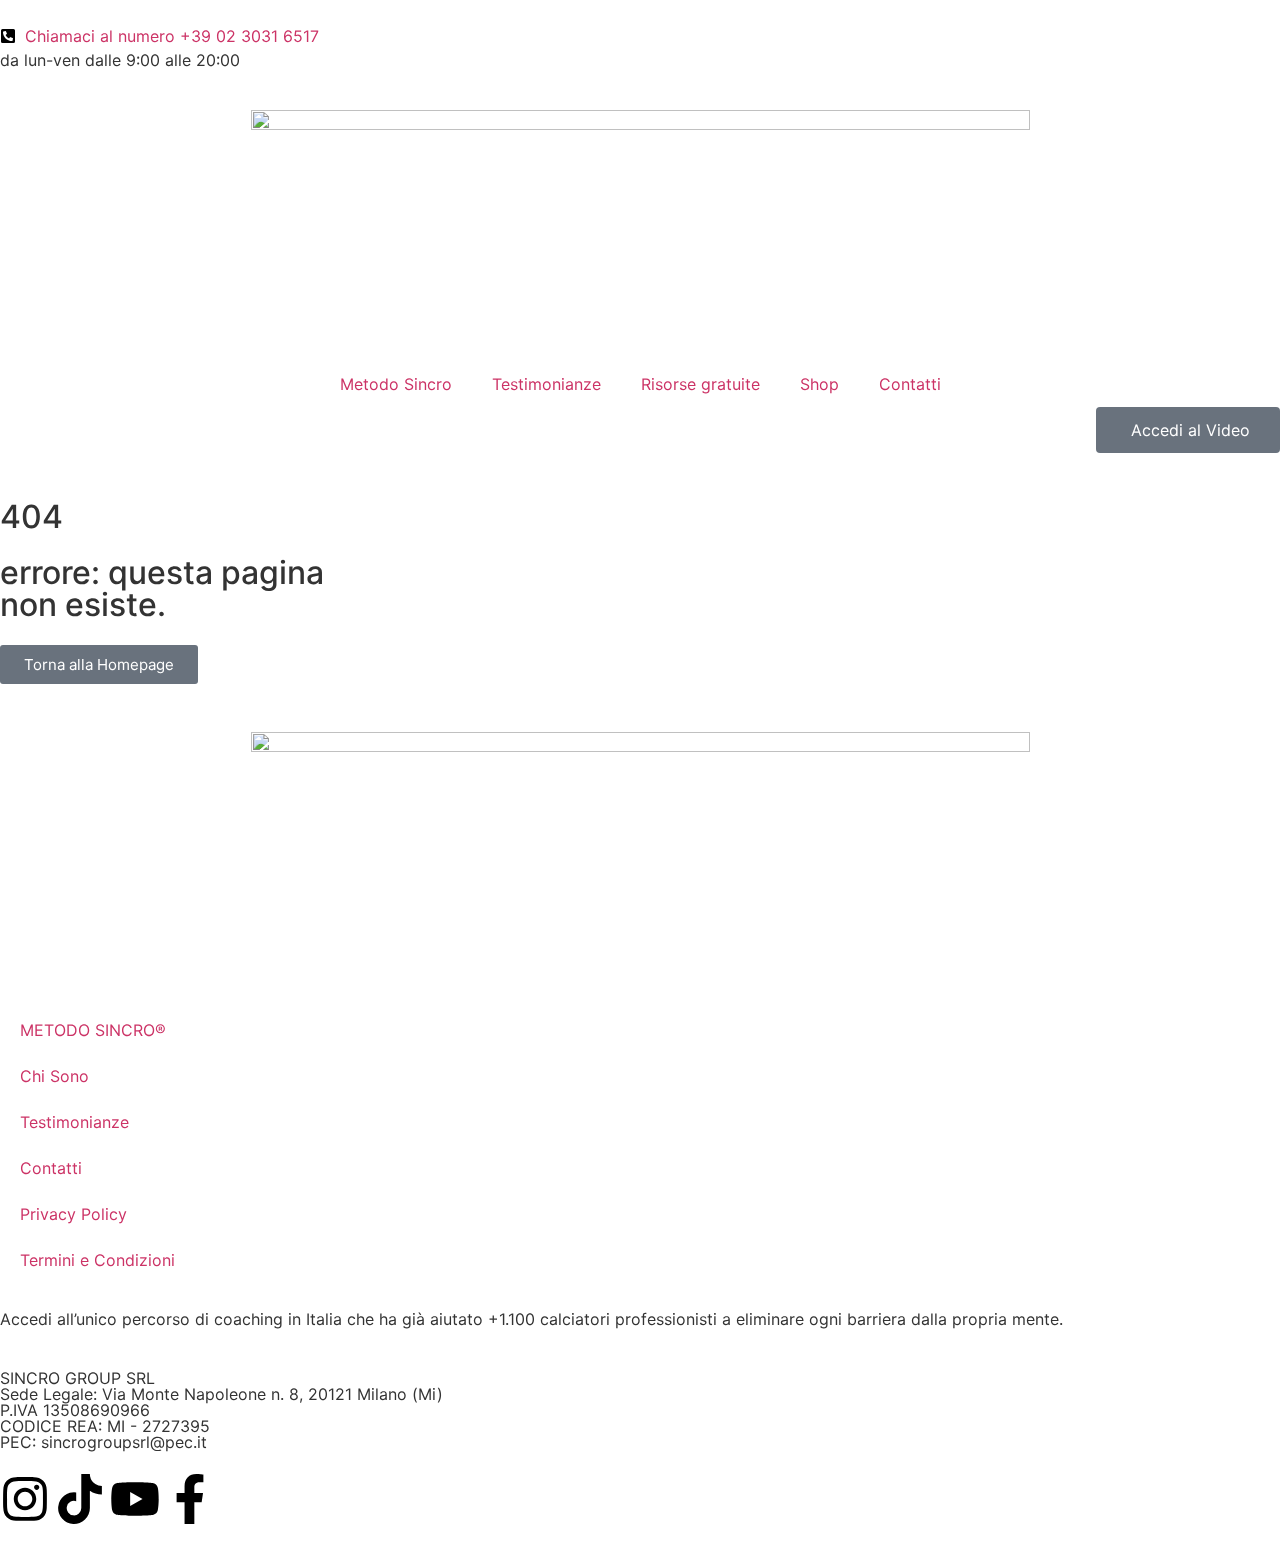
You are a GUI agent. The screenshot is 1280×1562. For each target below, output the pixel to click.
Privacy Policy (73, 1214)
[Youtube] (135, 1499)
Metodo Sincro (396, 384)
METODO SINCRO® (93, 1030)
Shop (819, 384)
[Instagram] (25, 1499)
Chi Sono (54, 1076)
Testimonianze (546, 384)
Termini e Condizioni (97, 1260)
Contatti (910, 384)
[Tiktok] (80, 1499)
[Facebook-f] (190, 1499)
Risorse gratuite (700, 384)
